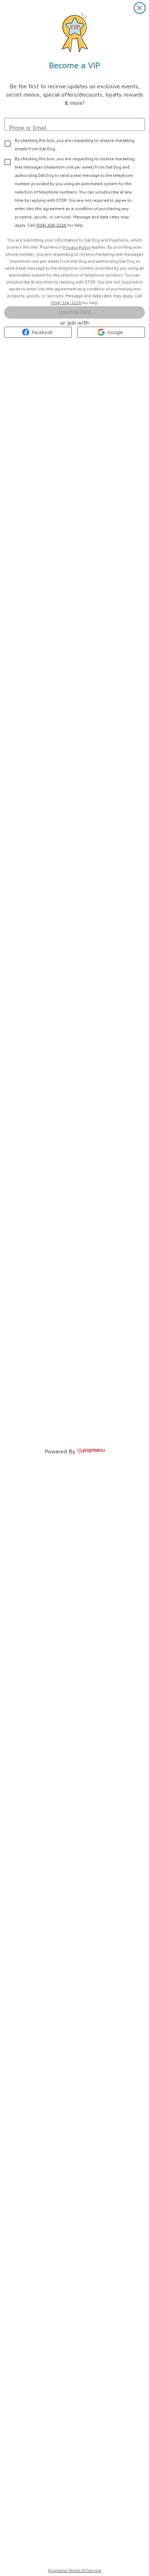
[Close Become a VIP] (140, 8)
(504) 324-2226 (51, 225)
